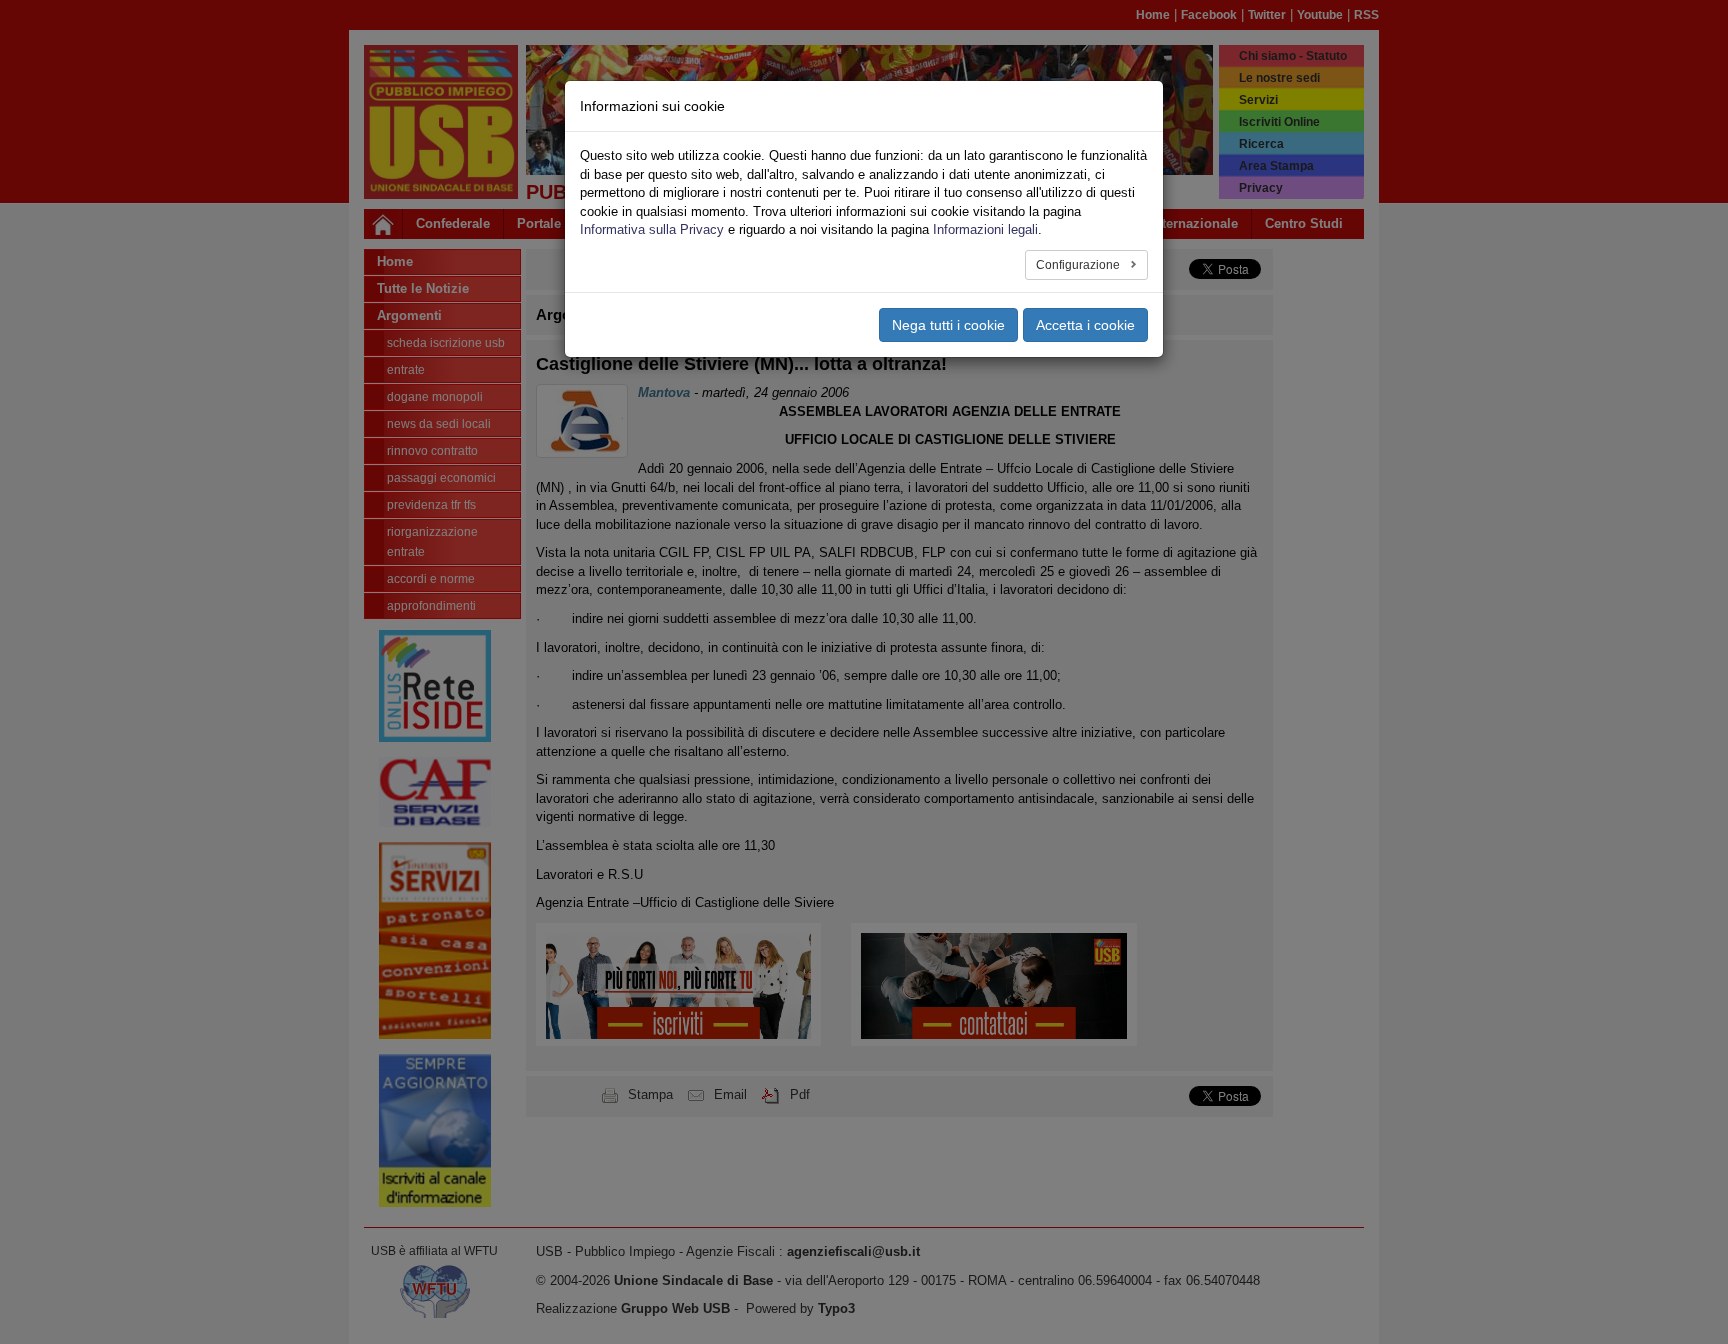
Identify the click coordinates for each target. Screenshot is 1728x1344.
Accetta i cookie (1085, 325)
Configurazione (1079, 265)
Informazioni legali (985, 229)
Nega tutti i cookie (948, 325)
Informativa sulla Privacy (652, 229)
